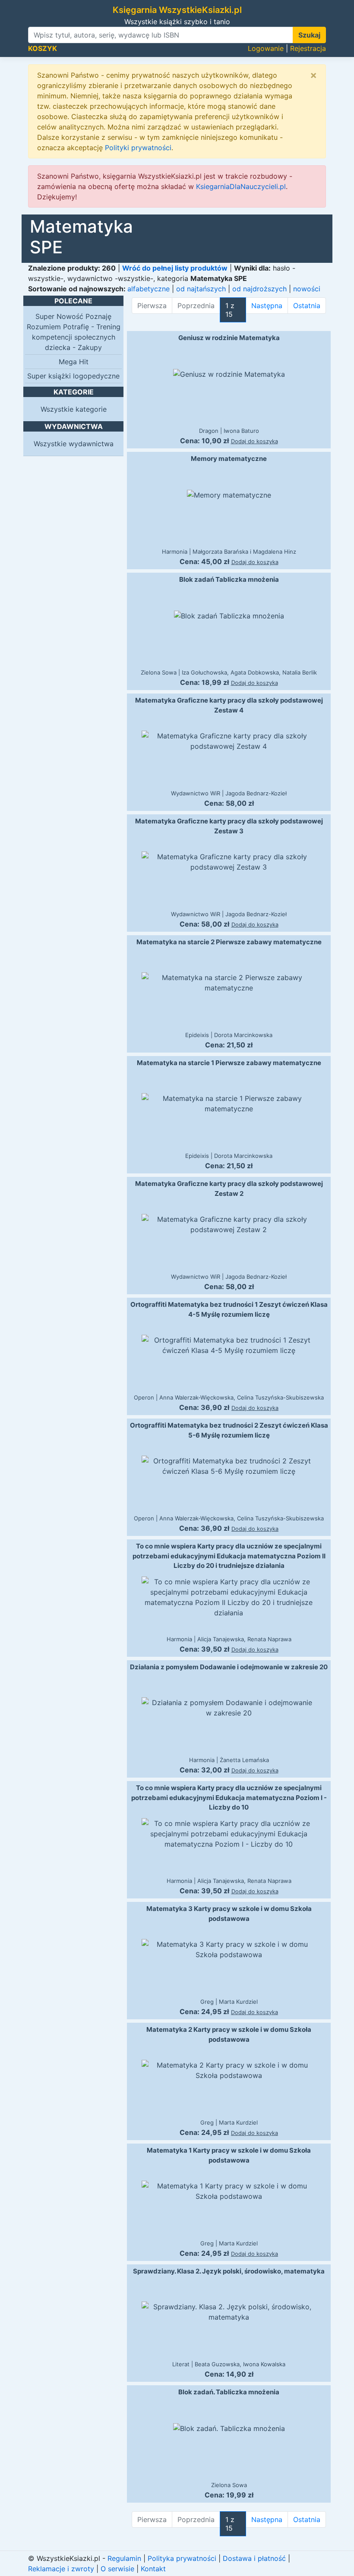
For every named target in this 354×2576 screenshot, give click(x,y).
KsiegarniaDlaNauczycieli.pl (241, 186)
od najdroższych (259, 289)
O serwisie (117, 2569)
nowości (307, 289)
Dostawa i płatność (254, 2558)
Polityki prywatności (138, 148)
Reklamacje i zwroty (61, 2569)
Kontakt (153, 2569)
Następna (267, 306)
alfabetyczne (149, 289)
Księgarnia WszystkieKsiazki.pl (177, 10)
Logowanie (266, 48)
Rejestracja (308, 48)
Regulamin (124, 2558)
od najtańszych (201, 289)
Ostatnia (307, 306)
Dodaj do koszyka (254, 441)
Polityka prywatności (182, 2558)
